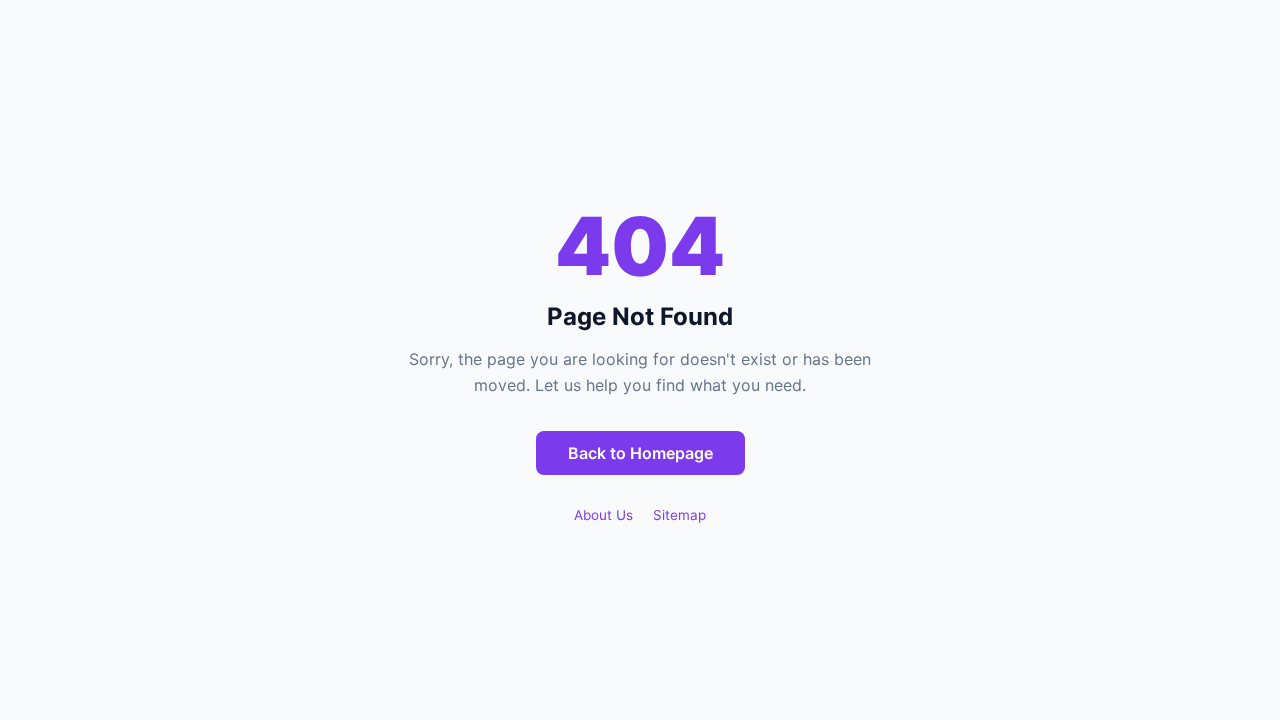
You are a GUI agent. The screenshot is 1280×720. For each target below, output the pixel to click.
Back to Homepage (640, 453)
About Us (603, 515)
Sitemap (679, 515)
